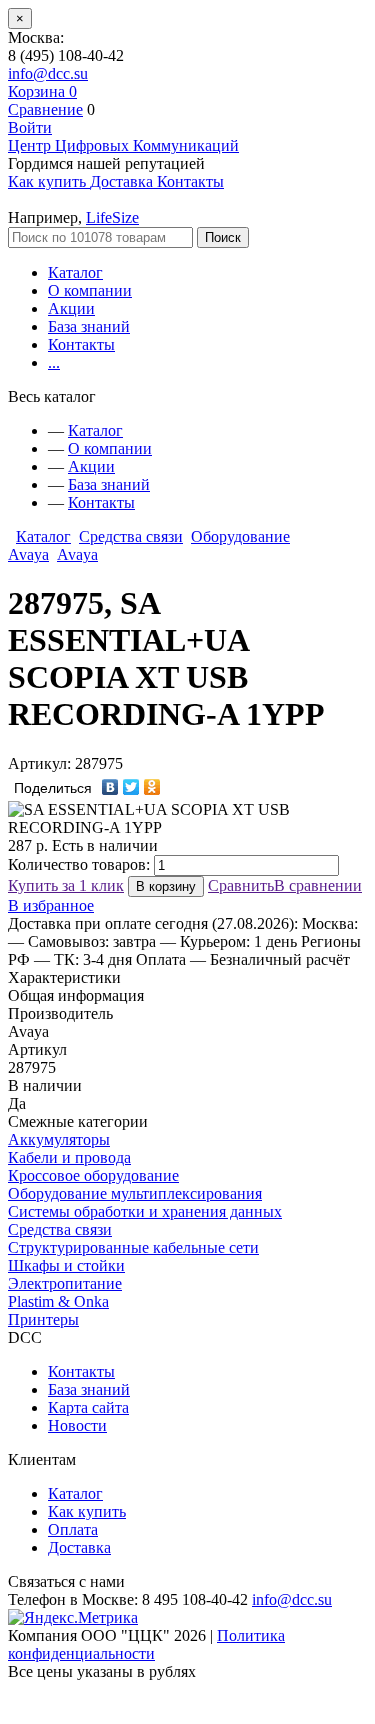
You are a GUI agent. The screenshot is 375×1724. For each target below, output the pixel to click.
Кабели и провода (69, 1157)
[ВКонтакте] (110, 787)
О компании (90, 290)
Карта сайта (88, 1407)
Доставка (79, 1547)
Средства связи (131, 536)
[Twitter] (131, 787)
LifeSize (112, 217)
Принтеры (43, 1319)
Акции (71, 308)
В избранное (51, 905)
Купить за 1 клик (66, 885)
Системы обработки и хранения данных (145, 1211)
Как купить (87, 1511)
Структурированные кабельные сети (133, 1247)
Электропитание (65, 1283)
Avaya (77, 554)
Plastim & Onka (58, 1301)
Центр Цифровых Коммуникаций (123, 145)
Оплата (73, 1529)
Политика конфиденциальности (146, 1644)
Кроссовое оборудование (93, 1175)
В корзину (166, 886)
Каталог (75, 272)
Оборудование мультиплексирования (135, 1193)
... (54, 362)
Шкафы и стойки (66, 1265)
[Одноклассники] (152, 787)
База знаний (89, 326)
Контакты (81, 344)
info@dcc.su (48, 73)
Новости (77, 1425)
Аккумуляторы (59, 1139)
